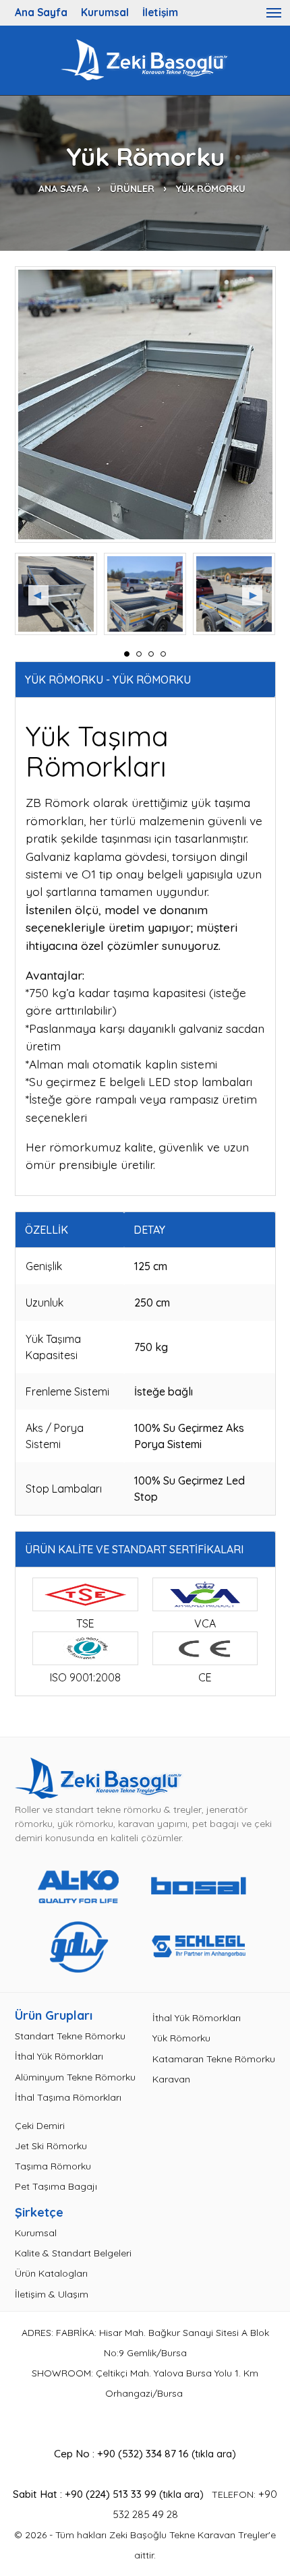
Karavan (171, 2079)
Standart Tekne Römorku (70, 2036)
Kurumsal (105, 12)
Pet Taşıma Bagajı (56, 2186)
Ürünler (132, 189)
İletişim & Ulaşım (52, 2294)
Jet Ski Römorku (51, 2146)
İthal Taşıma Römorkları (68, 2097)
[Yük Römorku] (145, 405)
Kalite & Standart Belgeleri (73, 2253)
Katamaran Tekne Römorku (214, 2059)
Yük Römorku (181, 2038)
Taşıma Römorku (53, 2166)
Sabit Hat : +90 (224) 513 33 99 (85, 2494)
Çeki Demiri (40, 2126)
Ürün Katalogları (51, 2273)
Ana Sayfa (41, 12)
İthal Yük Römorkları (59, 2056)
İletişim (160, 12)
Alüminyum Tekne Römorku (75, 2077)
